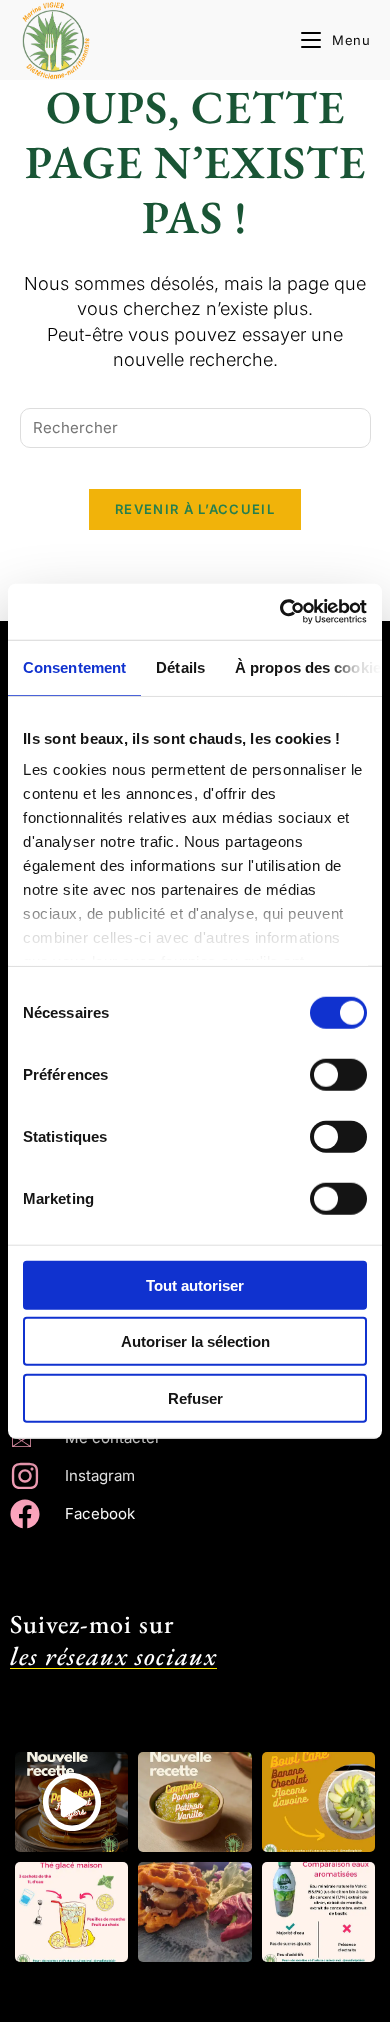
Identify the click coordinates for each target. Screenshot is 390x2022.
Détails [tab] (180, 666)
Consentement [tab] (74, 666)
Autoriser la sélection (195, 1341)
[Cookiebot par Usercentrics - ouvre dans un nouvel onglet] (280, 612)
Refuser (195, 1397)
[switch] (338, 1074)
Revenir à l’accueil (195, 509)
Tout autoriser (195, 1284)
